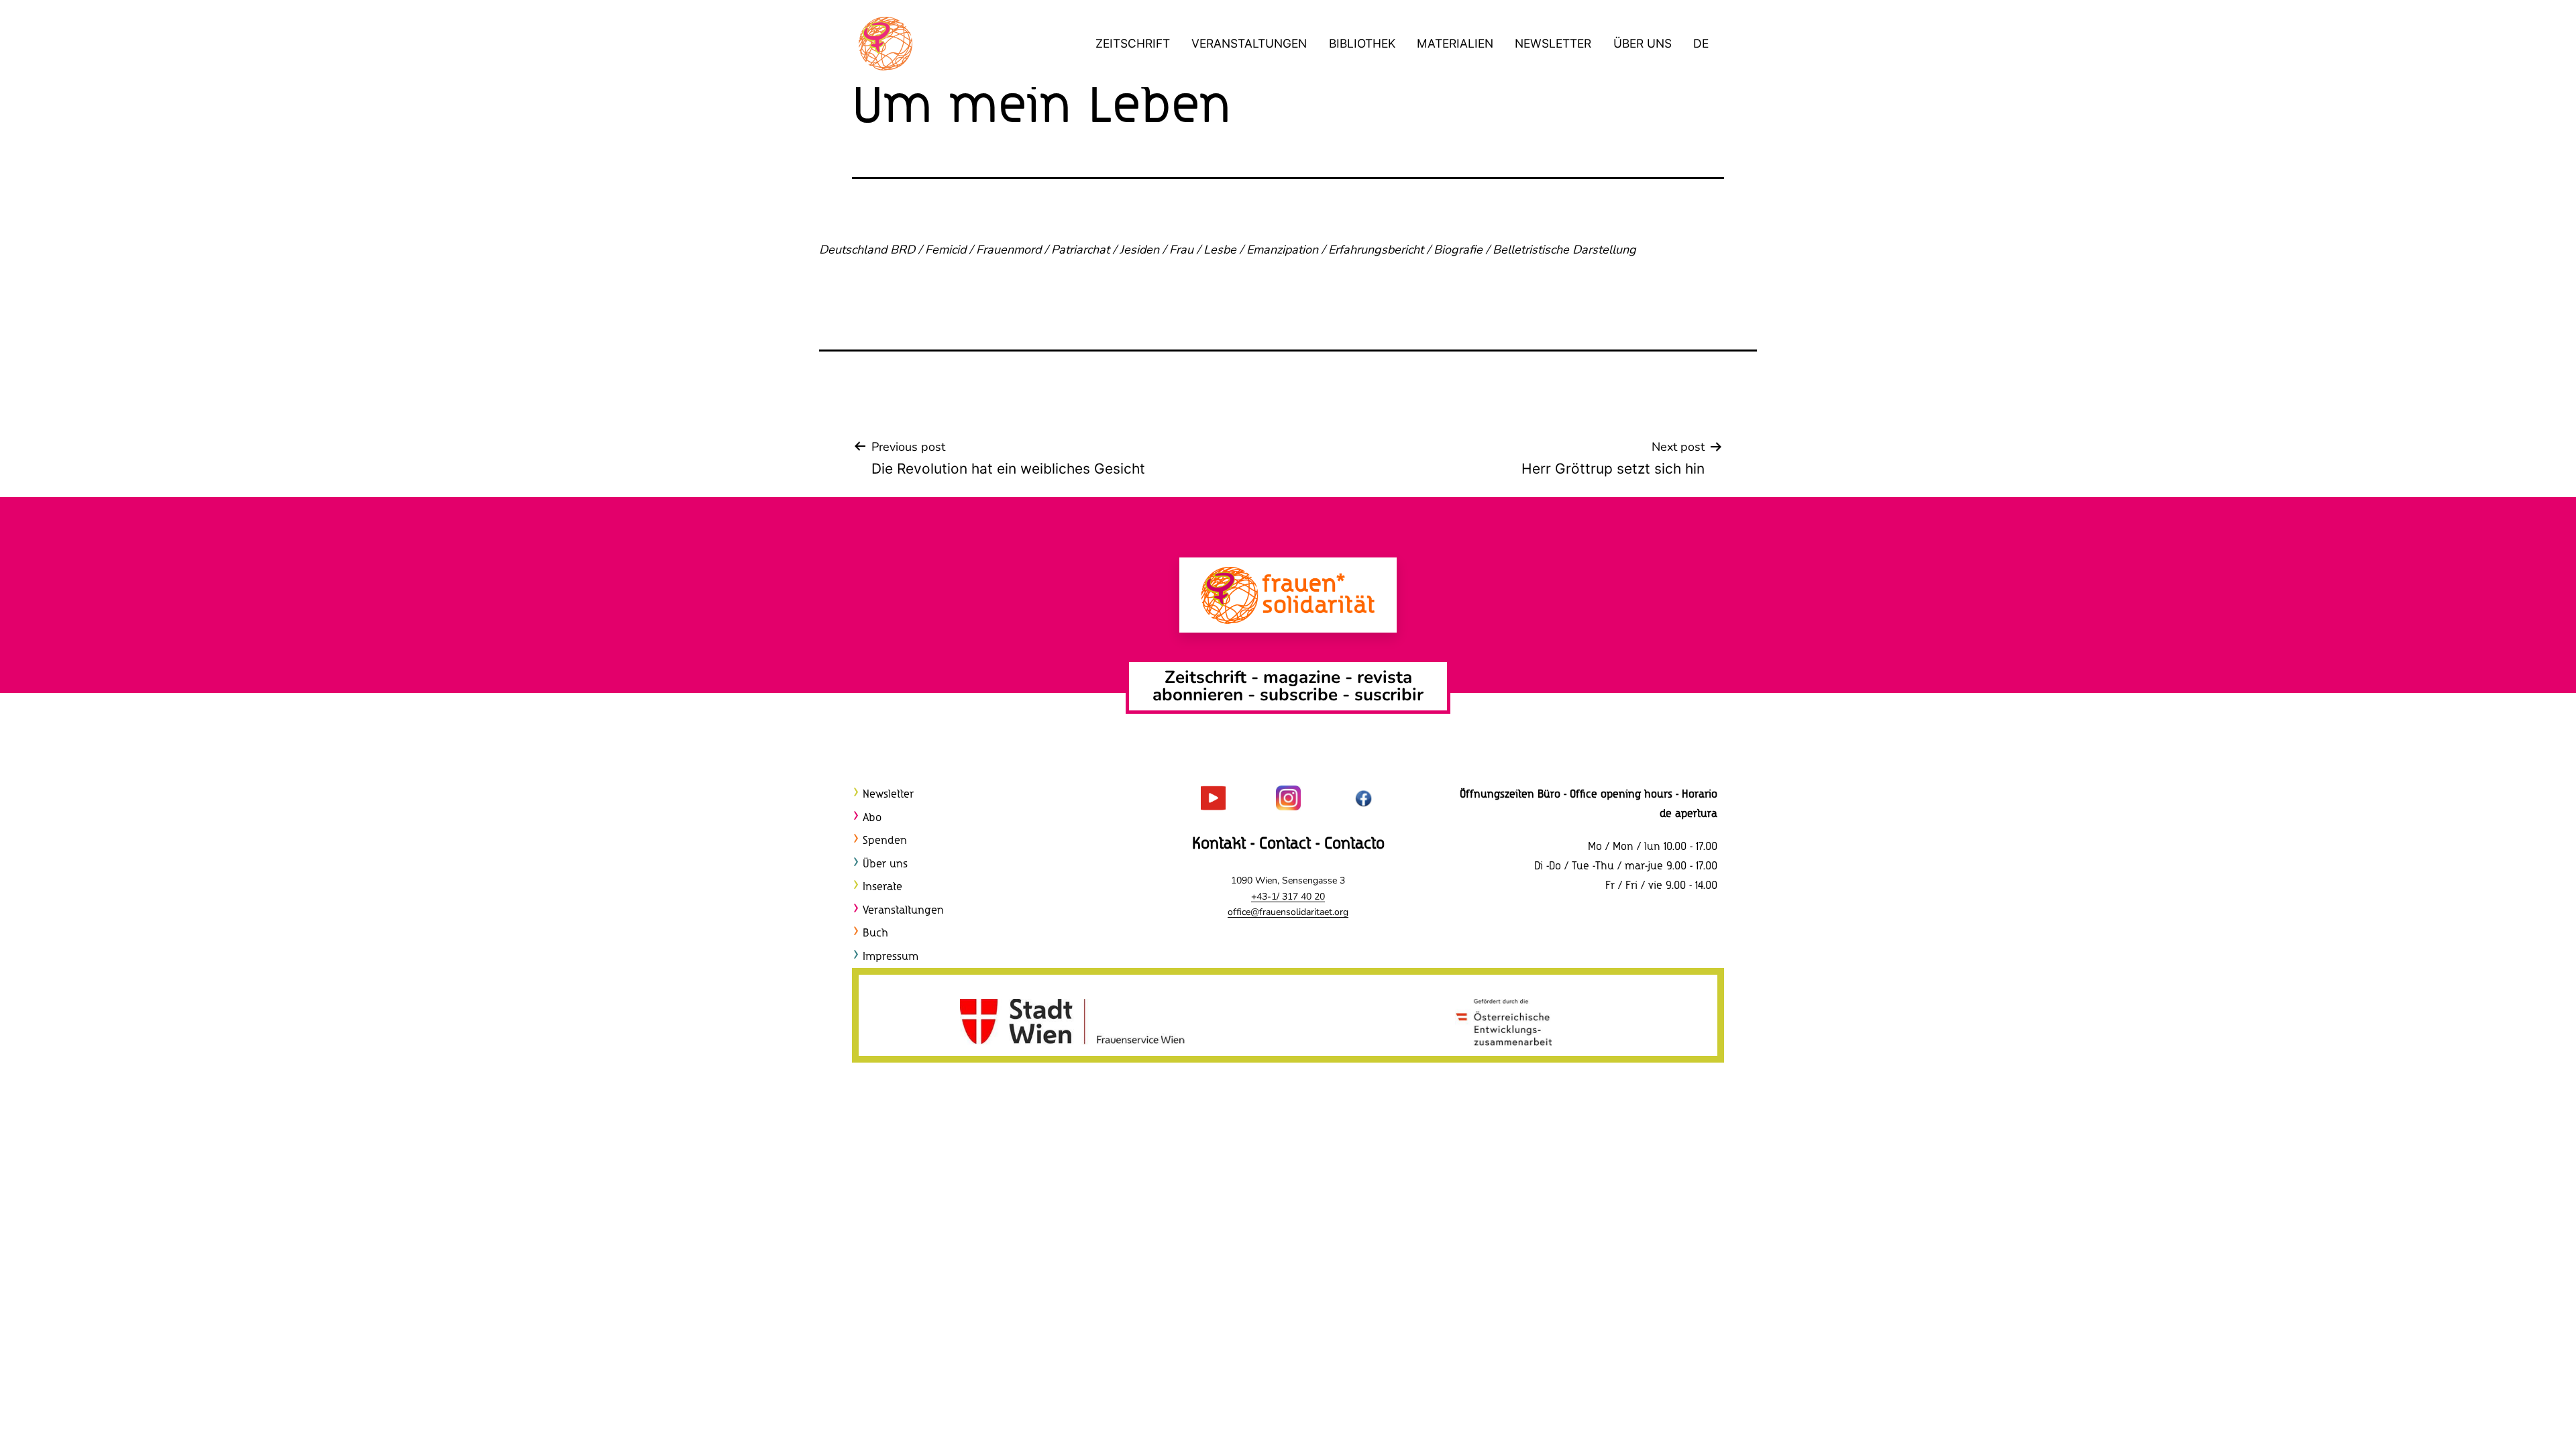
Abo (872, 818)
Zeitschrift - (1214, 677)
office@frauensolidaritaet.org (1288, 912)
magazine (1304, 677)
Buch (875, 933)
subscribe (1299, 695)
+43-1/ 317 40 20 (1288, 897)
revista (1385, 677)
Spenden (885, 841)
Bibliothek (1362, 43)
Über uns (1643, 43)
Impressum (891, 957)
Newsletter (1553, 43)
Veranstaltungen (1249, 43)
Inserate (882, 887)
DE (1701, 43)
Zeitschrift (1133, 43)
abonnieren (1198, 695)
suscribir (1389, 695)
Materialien (1455, 43)
